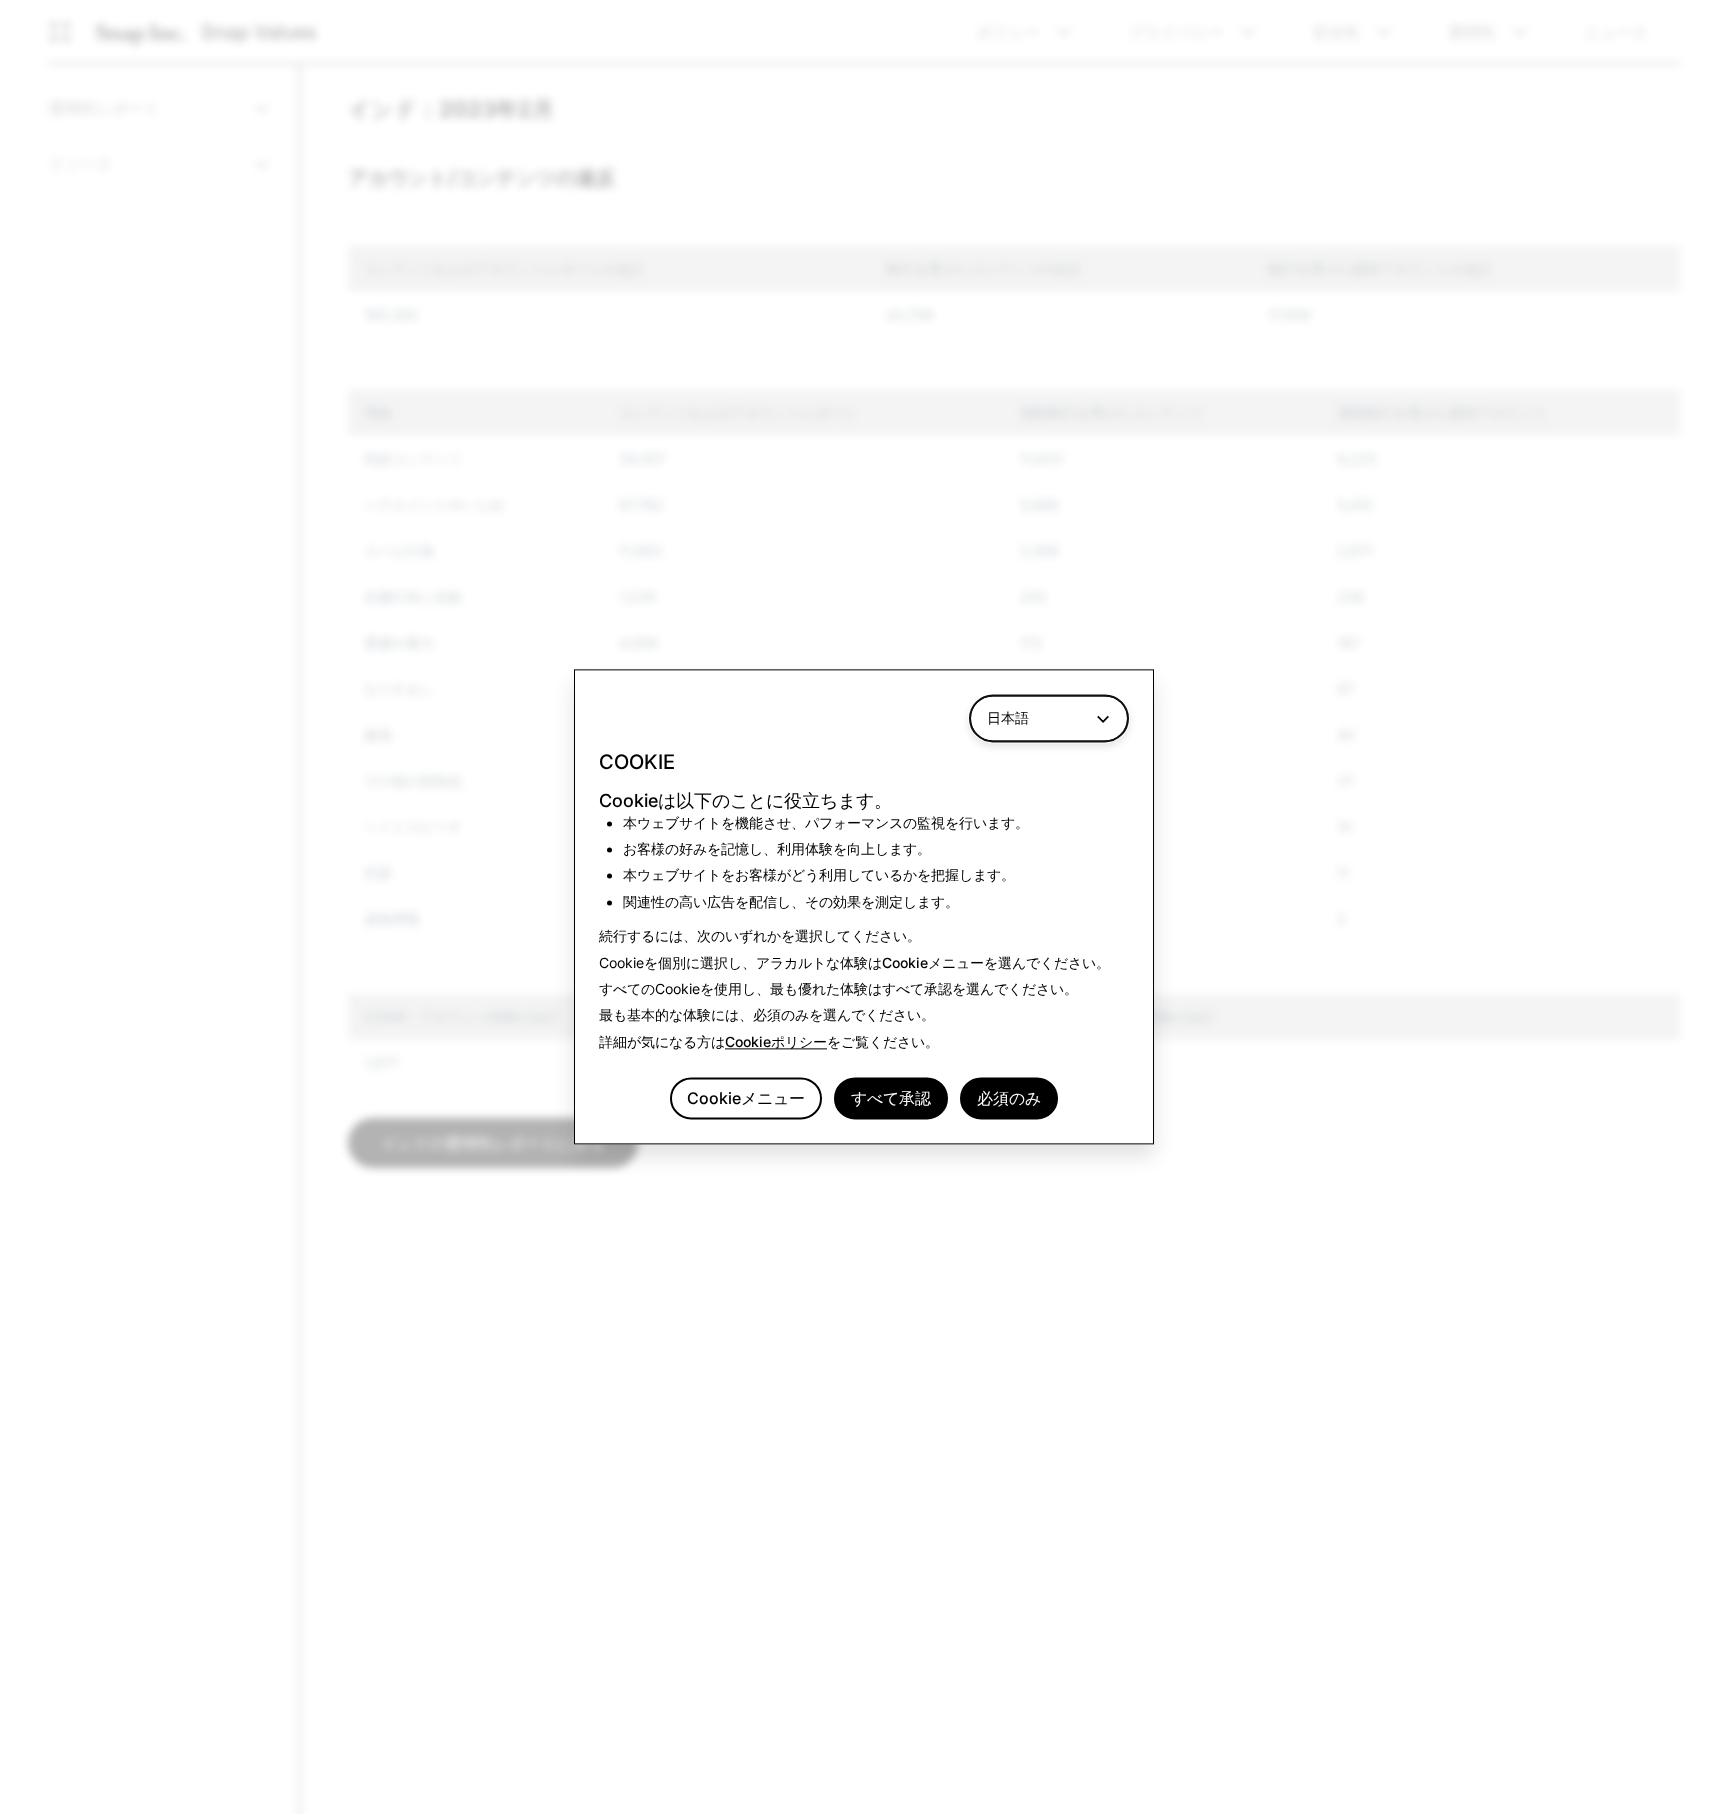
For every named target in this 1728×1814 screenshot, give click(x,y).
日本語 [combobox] (1008, 717)
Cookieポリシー (776, 1041)
